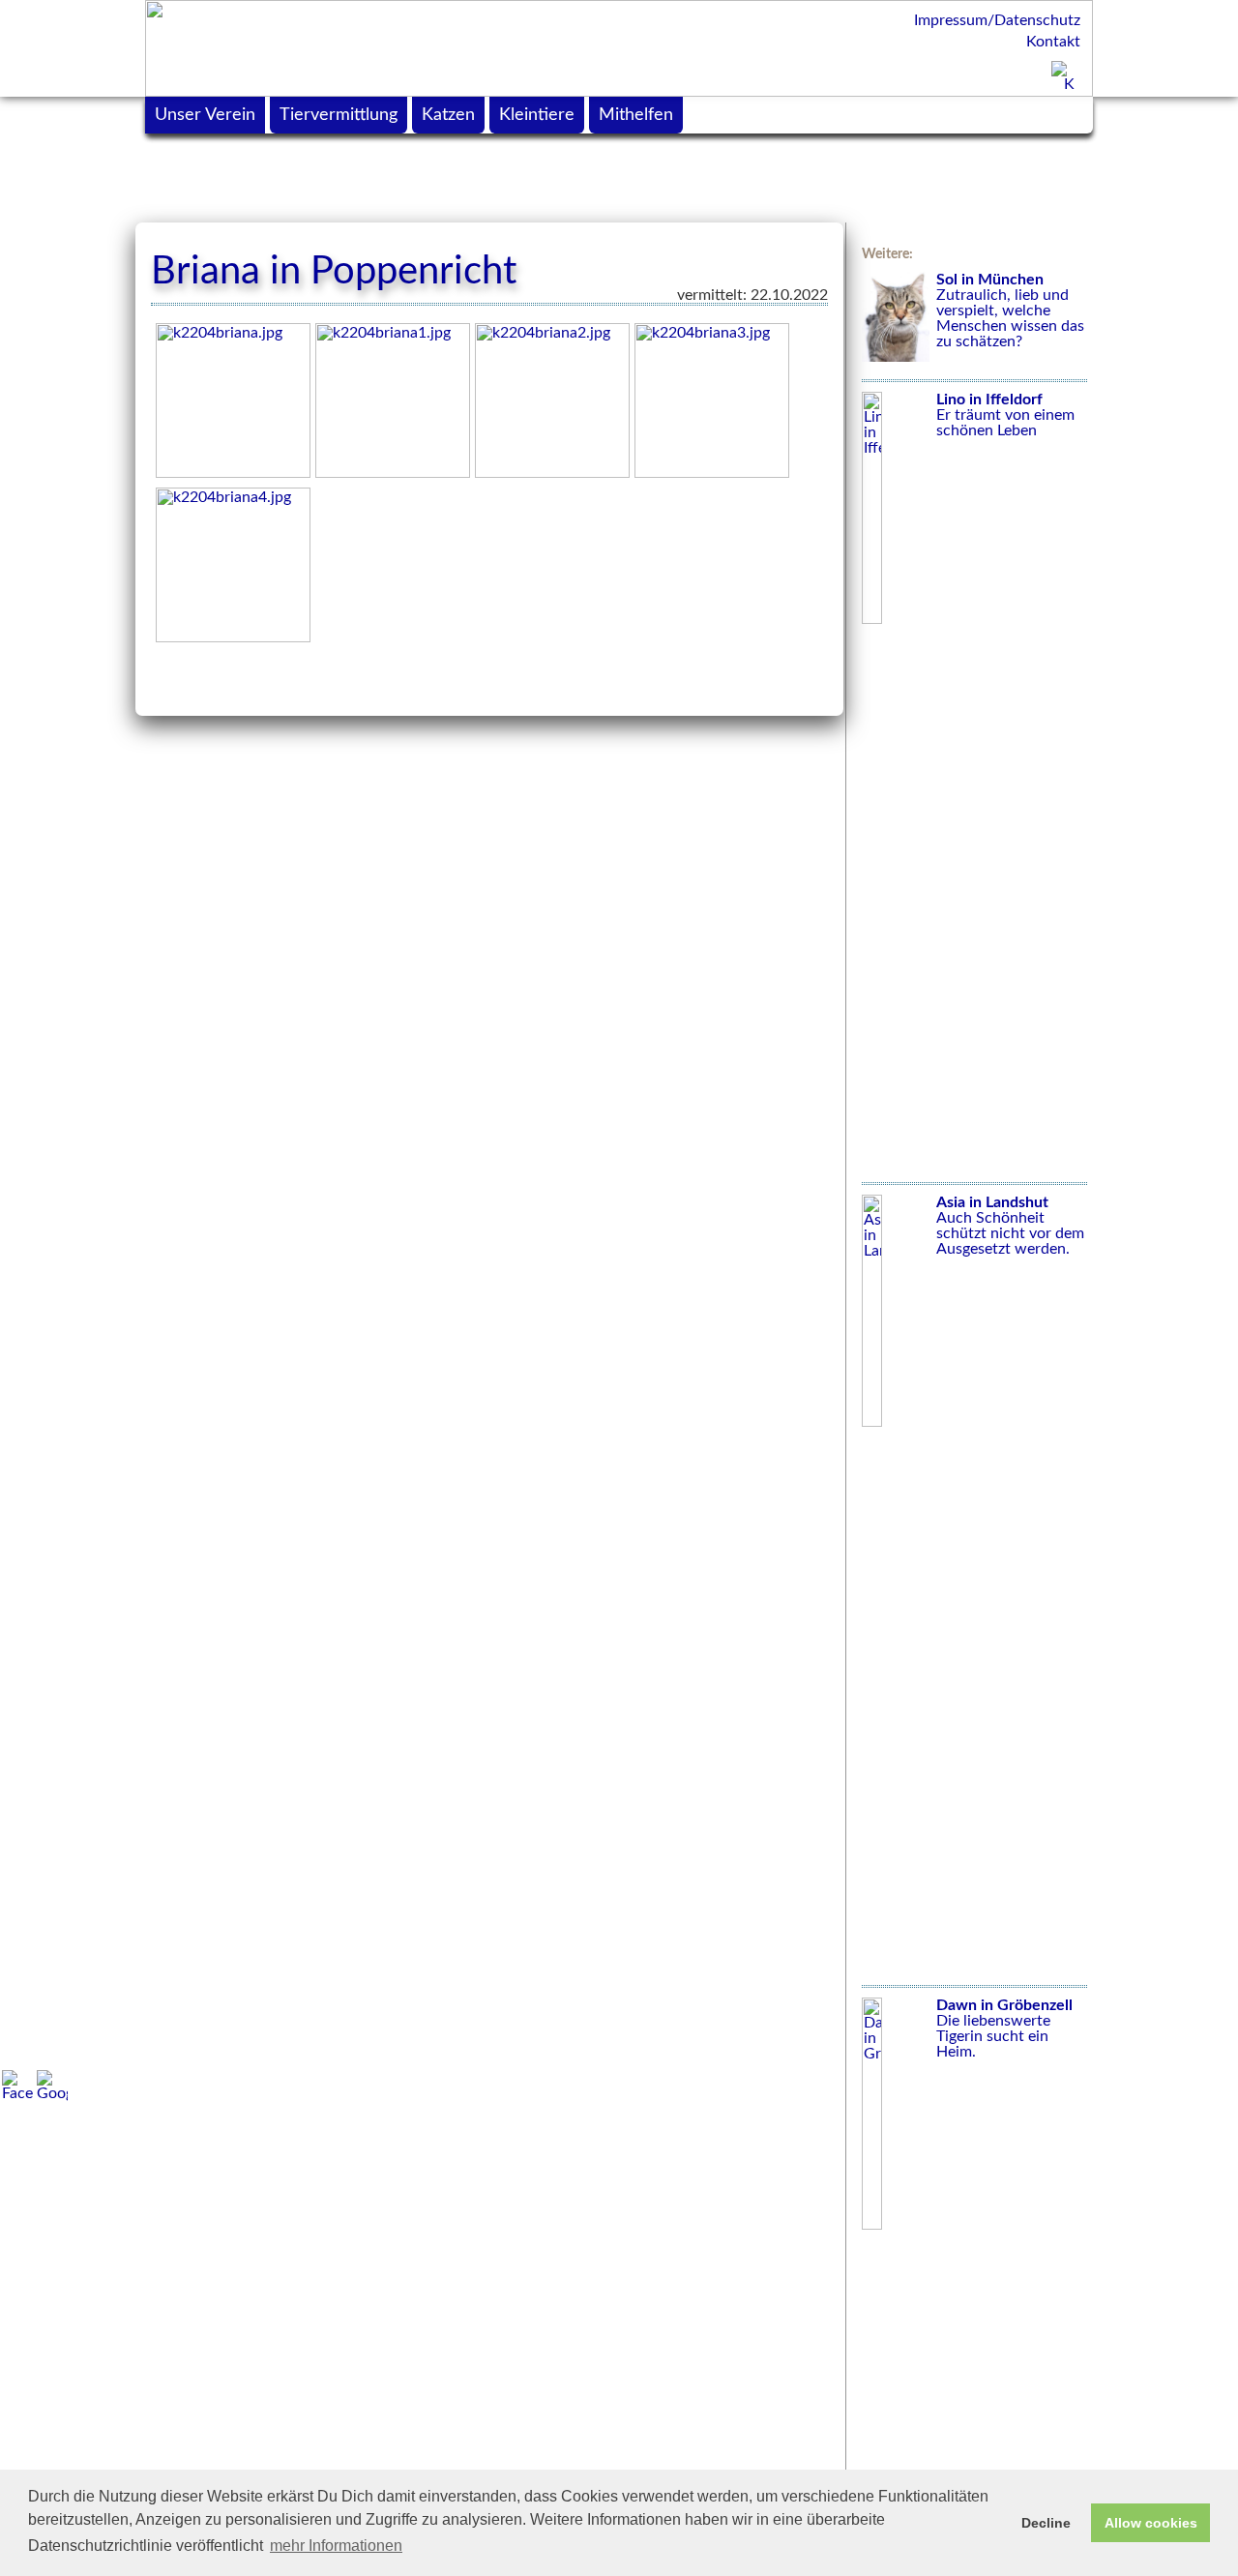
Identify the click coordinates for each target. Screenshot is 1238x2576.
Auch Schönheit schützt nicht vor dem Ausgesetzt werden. (1010, 1226)
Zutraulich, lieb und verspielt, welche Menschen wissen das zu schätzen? (1010, 311)
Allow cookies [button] (1151, 2523)
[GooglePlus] (52, 2086)
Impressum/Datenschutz (997, 20)
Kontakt (1053, 42)
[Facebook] (17, 2086)
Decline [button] (1046, 2523)
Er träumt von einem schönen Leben (1005, 415)
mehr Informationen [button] (336, 2546)
